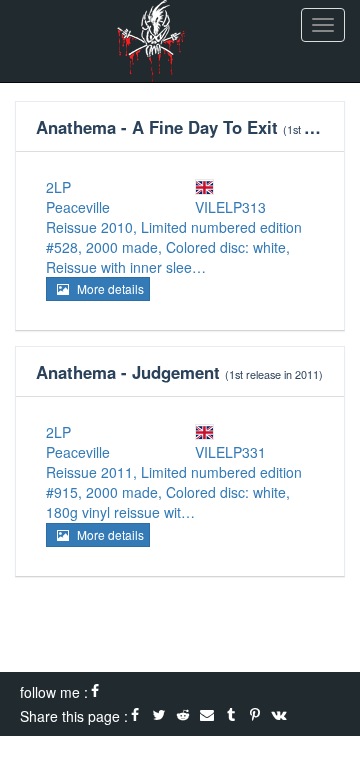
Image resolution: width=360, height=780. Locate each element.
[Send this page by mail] (207, 716)
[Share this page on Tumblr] (231, 716)
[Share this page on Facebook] (135, 716)
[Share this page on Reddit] (183, 716)
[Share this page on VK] (279, 716)
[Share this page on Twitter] (159, 716)
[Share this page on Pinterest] (255, 716)
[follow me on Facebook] (95, 692)
